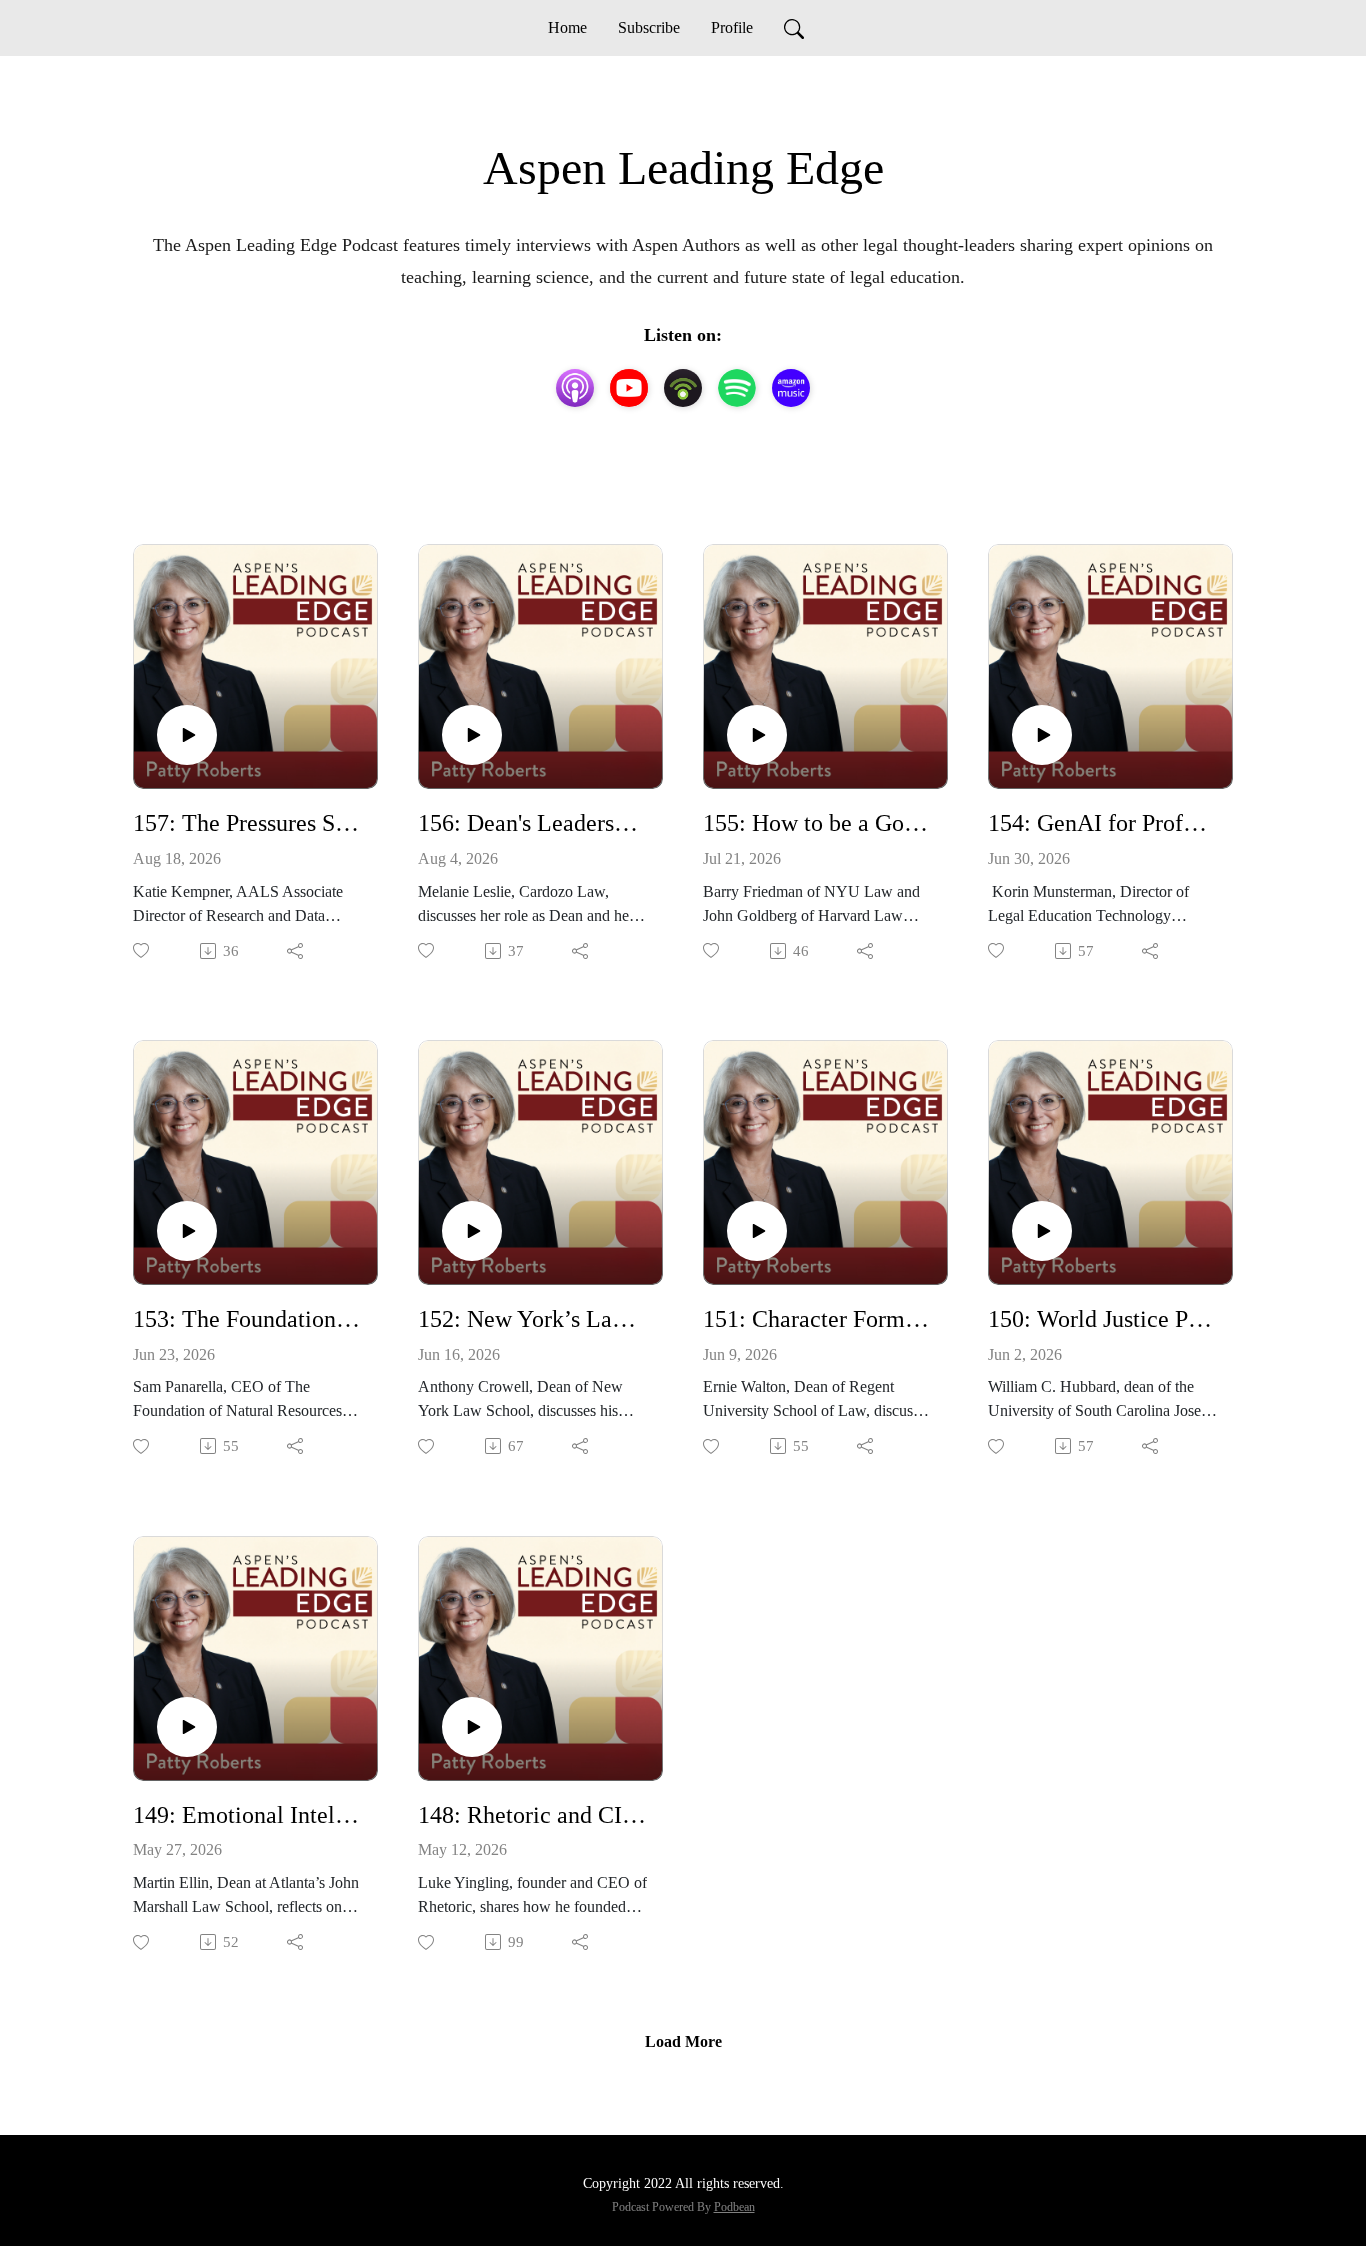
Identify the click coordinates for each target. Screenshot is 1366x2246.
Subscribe (649, 27)
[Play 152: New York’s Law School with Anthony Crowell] (472, 1231)
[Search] (794, 28)
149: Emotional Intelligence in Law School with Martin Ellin (247, 1815)
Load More (683, 2041)
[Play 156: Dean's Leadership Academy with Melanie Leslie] (472, 735)
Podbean (734, 2207)
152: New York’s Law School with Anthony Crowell (532, 1319)
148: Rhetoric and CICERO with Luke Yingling (532, 1815)
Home (567, 27)
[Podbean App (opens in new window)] (683, 388)
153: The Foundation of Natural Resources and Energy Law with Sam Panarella (247, 1319)
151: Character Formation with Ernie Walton (817, 1319)
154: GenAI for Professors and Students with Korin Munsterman (1102, 823)
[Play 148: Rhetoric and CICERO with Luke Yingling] (472, 1727)
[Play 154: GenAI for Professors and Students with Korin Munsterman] (1042, 735)
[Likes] (142, 950)
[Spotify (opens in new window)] (737, 388)
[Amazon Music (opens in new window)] (791, 388)
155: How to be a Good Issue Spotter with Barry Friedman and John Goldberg (817, 823)
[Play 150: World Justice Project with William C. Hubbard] (1042, 1231)
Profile (732, 27)
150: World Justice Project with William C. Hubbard (1102, 1319)
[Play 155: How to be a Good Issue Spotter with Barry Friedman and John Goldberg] (757, 735)
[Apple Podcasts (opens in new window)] (575, 388)
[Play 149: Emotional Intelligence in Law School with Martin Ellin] (187, 1727)
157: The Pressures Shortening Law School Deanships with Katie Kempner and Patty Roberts (247, 823)
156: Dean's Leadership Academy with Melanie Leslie (532, 823)
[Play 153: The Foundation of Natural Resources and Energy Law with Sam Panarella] (187, 1231)
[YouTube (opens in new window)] (629, 388)
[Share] (296, 951)
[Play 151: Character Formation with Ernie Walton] (757, 1231)
